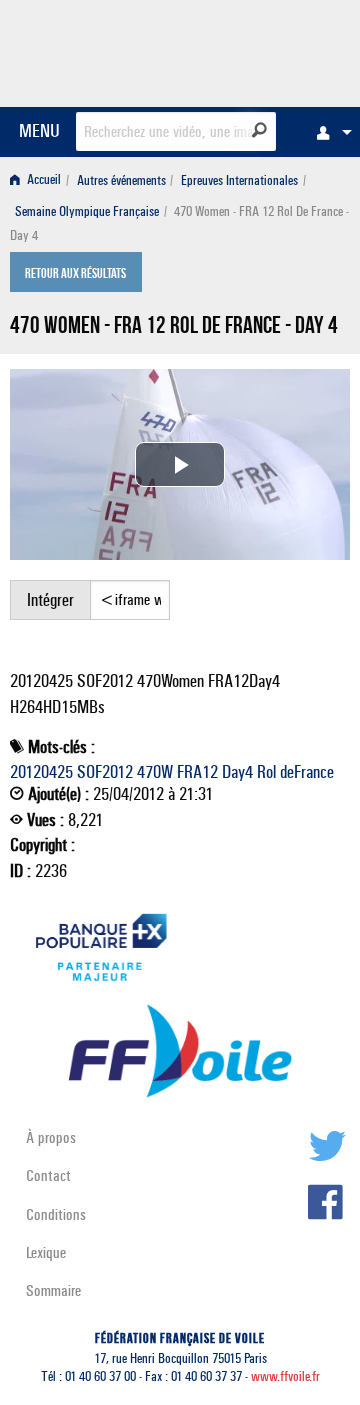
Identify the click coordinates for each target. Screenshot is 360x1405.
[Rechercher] (259, 130)
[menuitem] (329, 132)
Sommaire (53, 1290)
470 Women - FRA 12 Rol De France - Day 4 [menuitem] (179, 224)
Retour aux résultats (75, 274)
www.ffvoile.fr (285, 1376)
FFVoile (255, 50)
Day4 (237, 772)
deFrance (307, 772)
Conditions (56, 1214)
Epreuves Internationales (239, 180)
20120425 (41, 772)
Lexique (46, 1252)
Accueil (42, 180)
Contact (48, 1175)
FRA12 (197, 772)
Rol (266, 772)
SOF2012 (105, 772)
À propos (51, 1137)
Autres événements (121, 180)
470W (155, 772)
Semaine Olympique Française (87, 211)
